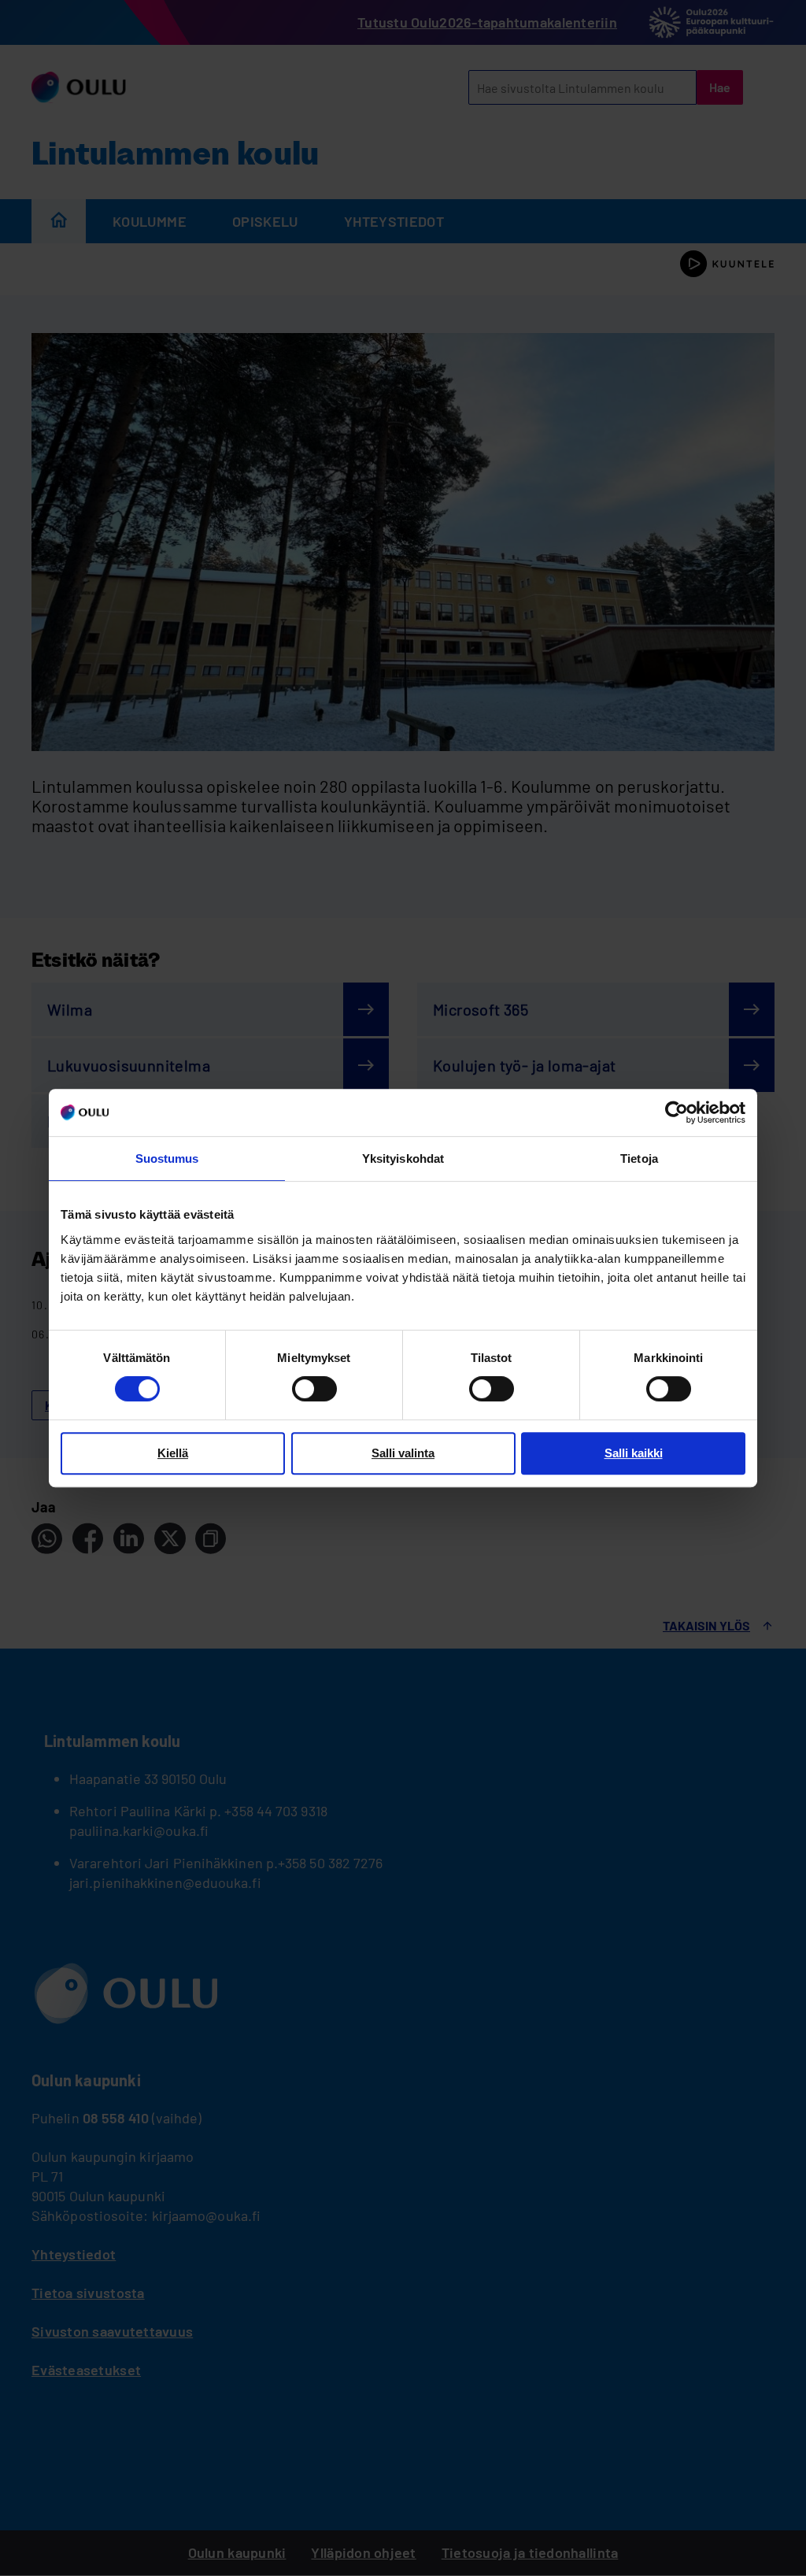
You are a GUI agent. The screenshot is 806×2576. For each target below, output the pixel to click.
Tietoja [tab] (639, 1158)
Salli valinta (403, 1453)
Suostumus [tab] (167, 1158)
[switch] (314, 1389)
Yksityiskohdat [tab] (403, 1158)
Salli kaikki (634, 1453)
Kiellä (173, 1453)
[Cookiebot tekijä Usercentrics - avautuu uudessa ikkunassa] (677, 1112)
